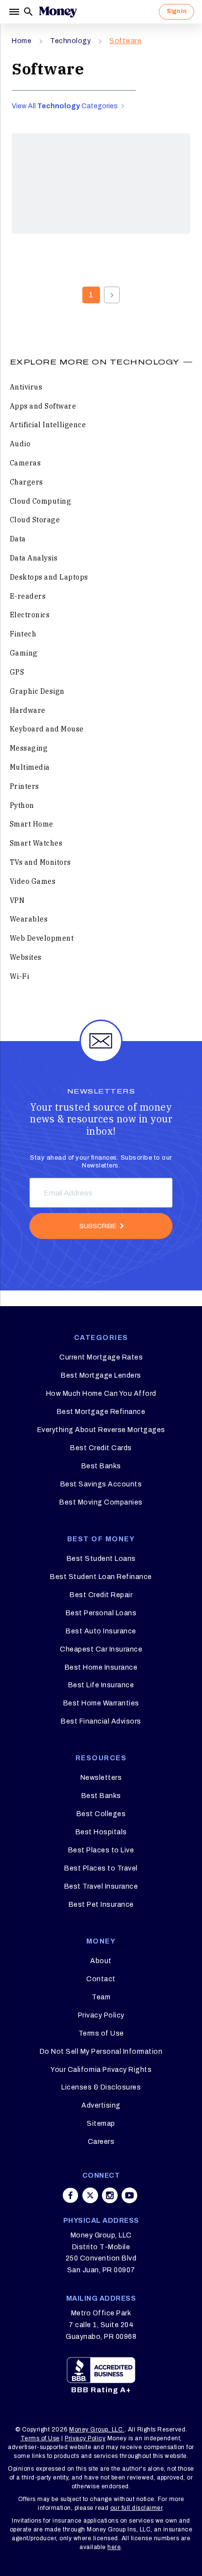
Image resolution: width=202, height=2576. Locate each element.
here (114, 2547)
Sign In (177, 11)
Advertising (101, 2105)
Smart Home (32, 824)
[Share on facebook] (71, 2195)
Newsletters (101, 1778)
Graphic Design (37, 691)
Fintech (23, 634)
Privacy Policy (101, 2015)
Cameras (25, 463)
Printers (25, 786)
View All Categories (65, 106)
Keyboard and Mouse (47, 729)
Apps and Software (43, 406)
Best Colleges (101, 1814)
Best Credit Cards (101, 1448)
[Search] (28, 12)
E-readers (28, 596)
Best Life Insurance (101, 1685)
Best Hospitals (101, 1832)
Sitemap (101, 2124)
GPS (17, 672)
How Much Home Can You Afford (101, 1394)
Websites (26, 957)
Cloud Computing (41, 501)
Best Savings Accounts (101, 1484)
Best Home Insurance (101, 1667)
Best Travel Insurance (101, 1886)
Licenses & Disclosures (101, 2087)
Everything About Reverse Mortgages (101, 1430)
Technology (70, 41)
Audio (20, 444)
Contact (101, 1979)
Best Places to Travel (101, 1868)
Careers (101, 2142)
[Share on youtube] (129, 2195)
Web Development (42, 938)
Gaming (24, 653)
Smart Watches (36, 843)
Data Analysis (34, 558)
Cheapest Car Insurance (101, 1649)
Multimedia (30, 767)
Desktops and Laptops (49, 577)
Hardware (28, 710)
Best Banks (101, 1466)
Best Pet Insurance (101, 1905)
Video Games (33, 881)
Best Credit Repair (101, 1595)
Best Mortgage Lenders (101, 1375)
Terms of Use (101, 2033)
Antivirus (26, 387)
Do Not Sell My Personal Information (101, 2052)
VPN (17, 900)
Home (22, 41)
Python (22, 805)
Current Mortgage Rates (101, 1357)
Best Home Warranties (101, 1703)
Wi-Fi (20, 976)
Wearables (29, 919)
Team (101, 1997)
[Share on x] (90, 2195)
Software (125, 41)
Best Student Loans (101, 1559)
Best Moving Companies (101, 1502)
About (101, 1961)
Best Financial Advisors (101, 1721)
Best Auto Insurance (101, 1631)
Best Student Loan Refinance (101, 1577)
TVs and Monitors (40, 862)
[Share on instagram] (110, 2195)
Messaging (29, 748)
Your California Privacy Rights (101, 2070)
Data (18, 539)
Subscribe (98, 1226)
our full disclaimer (137, 2508)
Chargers (26, 482)
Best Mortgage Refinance (101, 1412)
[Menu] (15, 12)
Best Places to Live (101, 1850)
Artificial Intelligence (48, 425)
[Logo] (58, 12)
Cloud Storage (35, 520)
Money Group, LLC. (97, 2430)
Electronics (30, 615)
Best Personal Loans (101, 1613)
